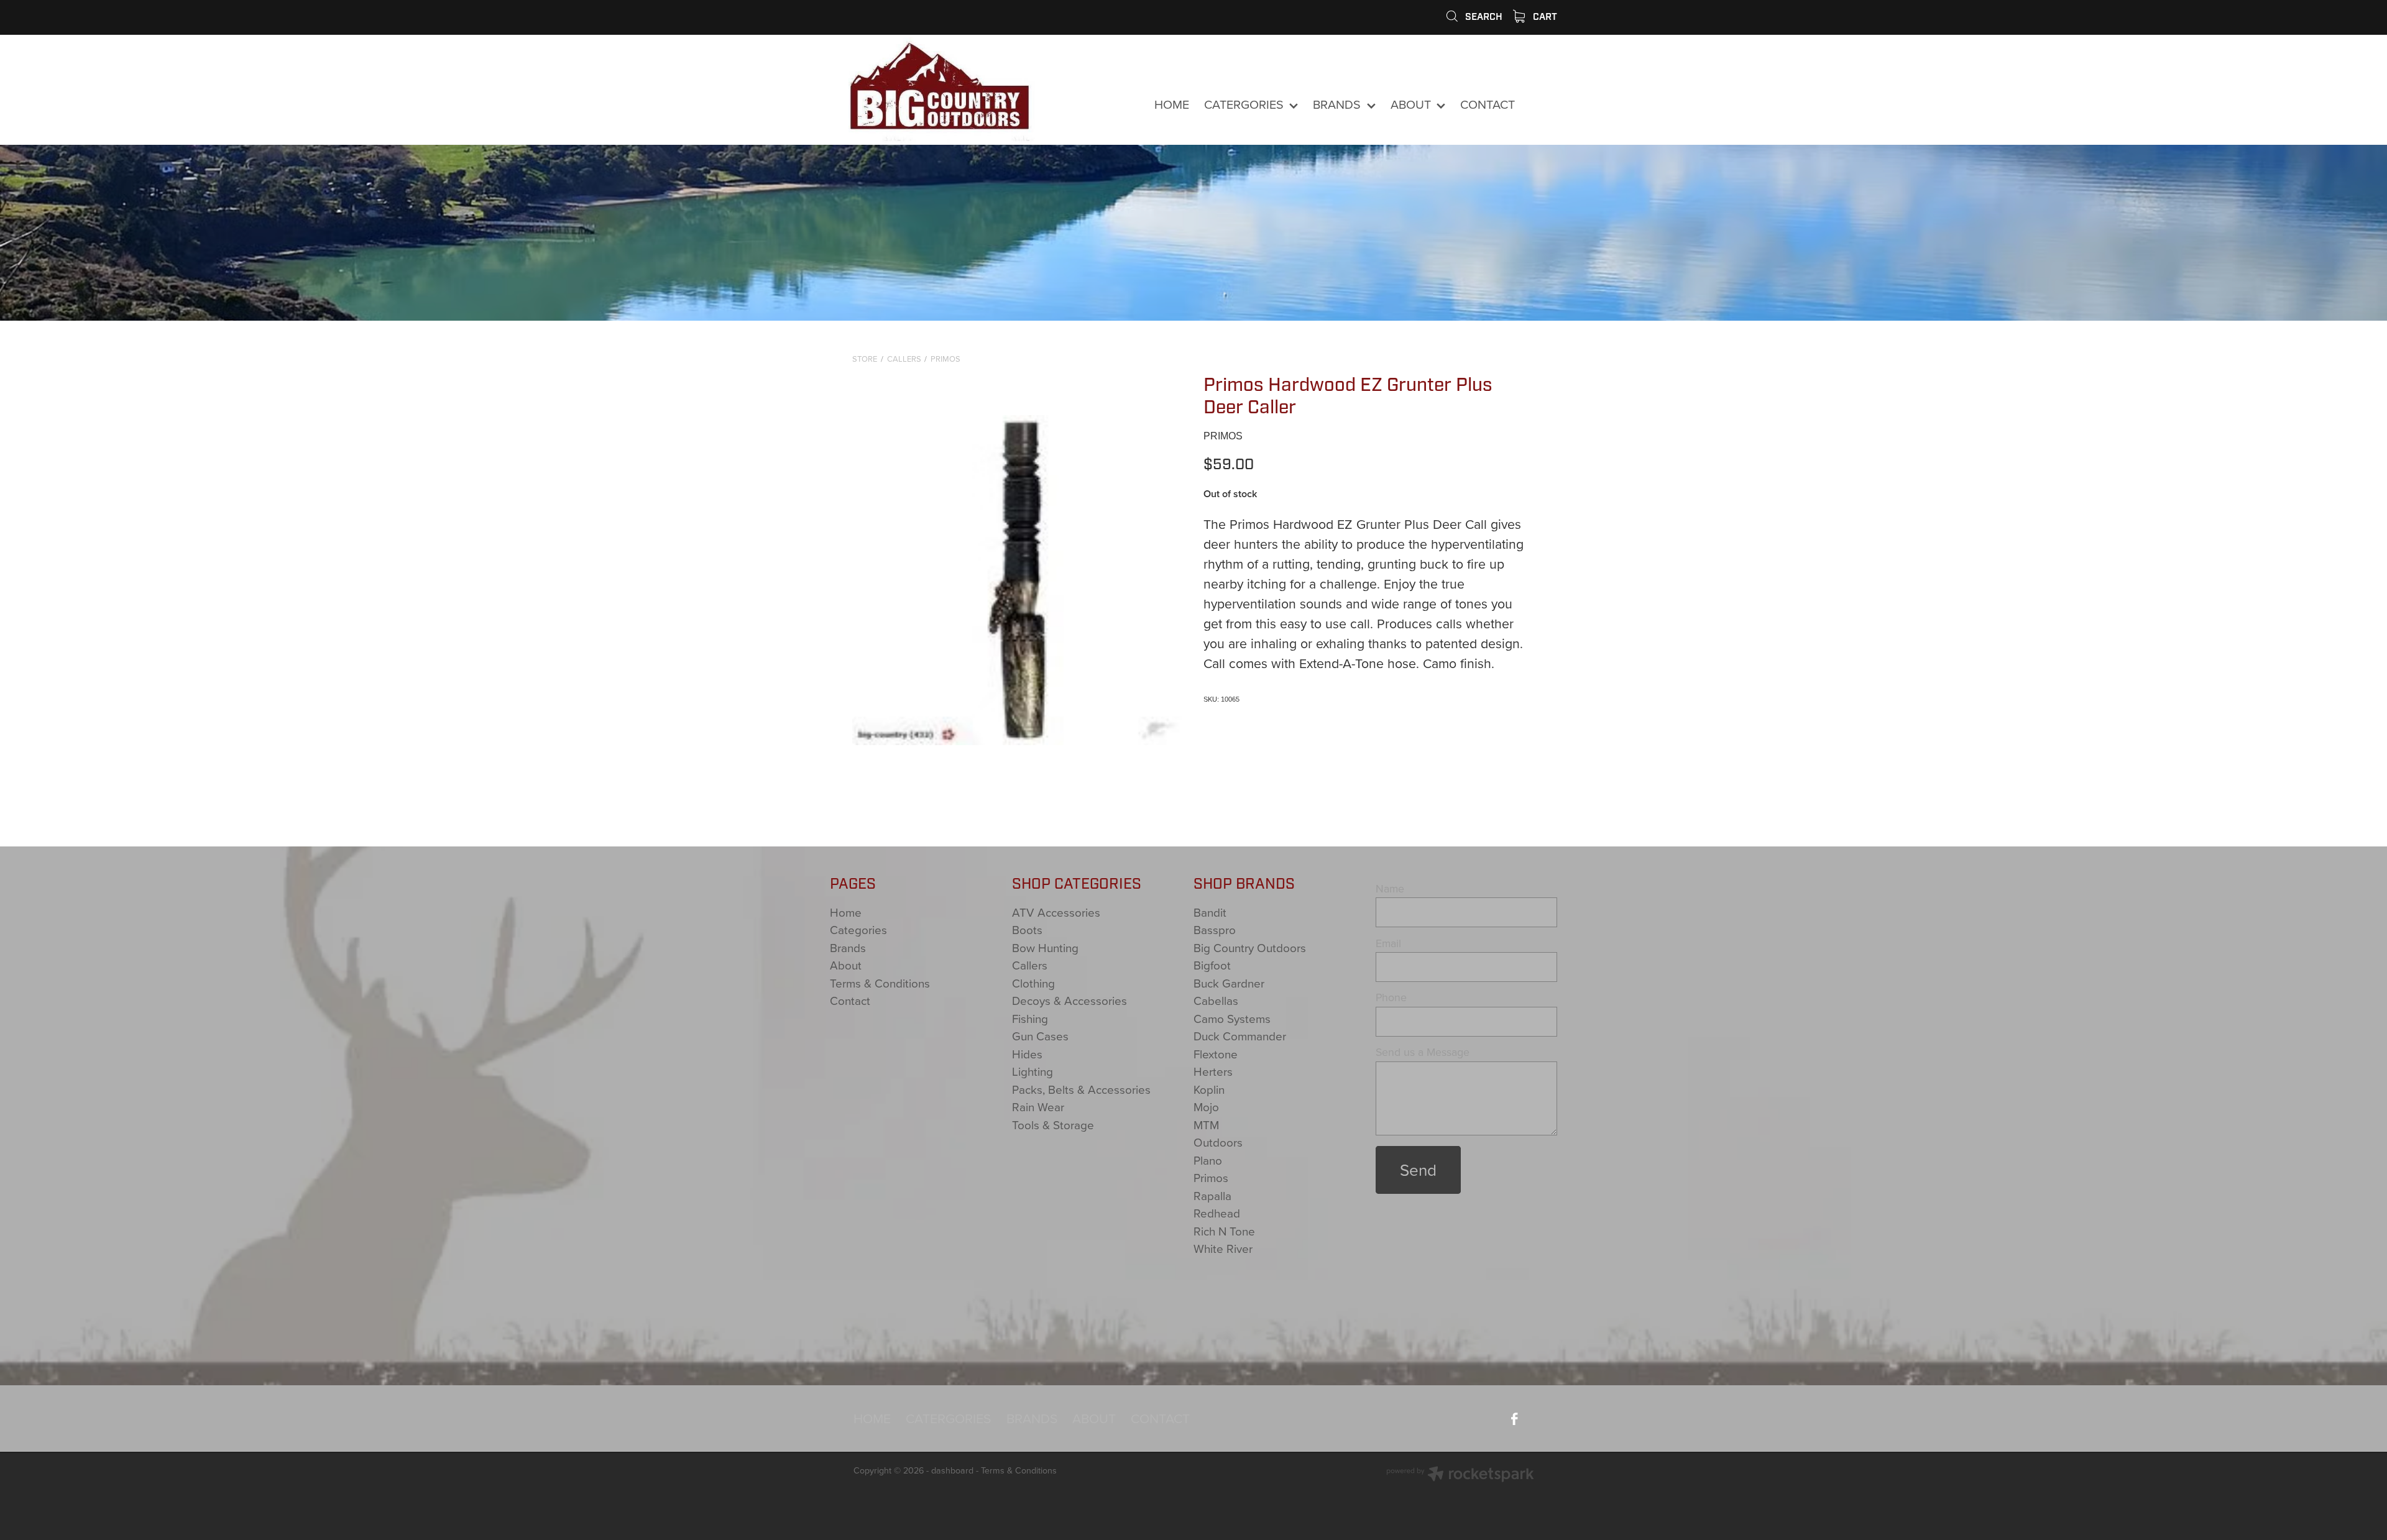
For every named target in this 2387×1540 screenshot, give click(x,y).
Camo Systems (1232, 1018)
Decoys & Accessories (1069, 1000)
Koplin (1209, 1089)
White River (1223, 1248)
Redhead (1217, 1213)
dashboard (952, 1470)
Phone (1391, 997)
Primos (945, 359)
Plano (1208, 1160)
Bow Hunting (1045, 947)
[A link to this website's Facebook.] (1542, 105)
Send (1418, 1170)
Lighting (1033, 1071)
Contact (850, 1000)
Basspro (1215, 929)
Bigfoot (1212, 965)
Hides (1027, 1054)
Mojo (1206, 1107)
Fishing (1030, 1018)
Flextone (1216, 1054)
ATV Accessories (1056, 912)
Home (846, 912)
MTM (1206, 1125)
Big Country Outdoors (1250, 947)
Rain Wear (1038, 1107)
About (846, 965)
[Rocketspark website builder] (1460, 1475)
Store (865, 359)
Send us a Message (1423, 1052)
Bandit (1210, 912)
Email (1388, 943)
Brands (848, 947)
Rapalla (1212, 1195)
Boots (1027, 929)
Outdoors (1218, 1142)
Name (1390, 889)
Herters (1213, 1071)
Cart (1544, 17)
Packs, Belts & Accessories (1081, 1089)
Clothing (1033, 983)
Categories (858, 929)
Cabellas (1216, 1000)
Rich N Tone (1224, 1231)
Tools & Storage (1053, 1125)
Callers (904, 359)
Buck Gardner (1229, 983)
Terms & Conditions (880, 983)
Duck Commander (1240, 1036)
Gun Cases (1040, 1036)
